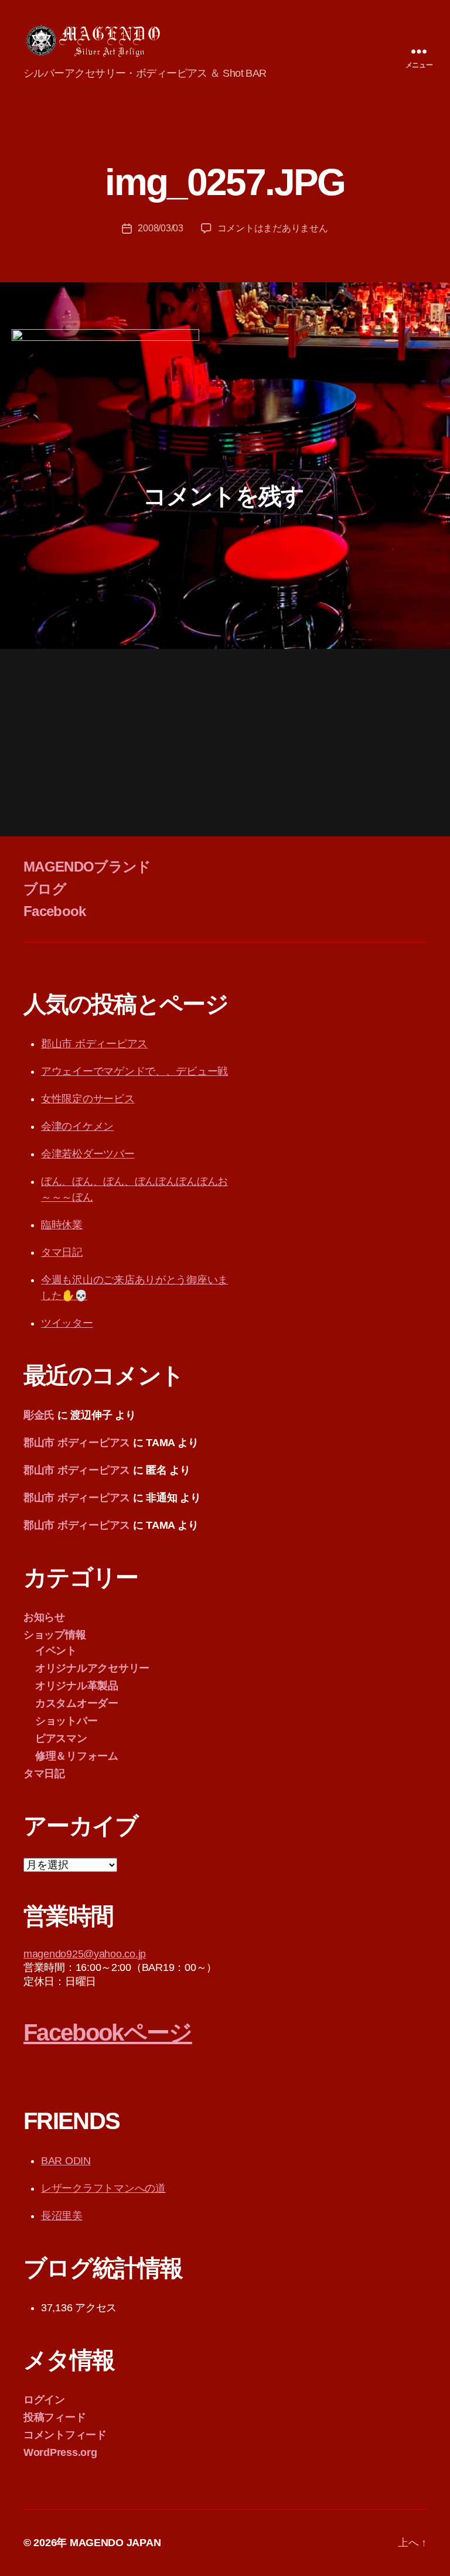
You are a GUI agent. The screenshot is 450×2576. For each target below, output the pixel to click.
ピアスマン (61, 1738)
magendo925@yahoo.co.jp (85, 1954)
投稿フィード (54, 2417)
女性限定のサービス (88, 1099)
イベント (56, 1651)
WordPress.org (60, 2452)
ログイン (44, 2400)
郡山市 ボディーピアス (94, 1044)
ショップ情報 (54, 1635)
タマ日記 (62, 1252)
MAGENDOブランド (87, 867)
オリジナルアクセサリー (92, 1668)
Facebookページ (108, 2032)
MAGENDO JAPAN (115, 2543)
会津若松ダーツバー (88, 1154)
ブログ (45, 889)
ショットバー (66, 1721)
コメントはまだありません (273, 228)
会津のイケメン (77, 1126)
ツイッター (67, 1323)
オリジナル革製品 (77, 1686)
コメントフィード (65, 2435)
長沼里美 (62, 2216)
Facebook (55, 911)
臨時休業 (62, 1225)
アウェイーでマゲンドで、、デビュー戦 (134, 1071)
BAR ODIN (66, 2161)
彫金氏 (39, 1415)
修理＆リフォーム (77, 1756)
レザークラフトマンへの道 (103, 2188)
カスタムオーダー (77, 1703)
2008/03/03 (160, 228)
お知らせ (44, 1617)
